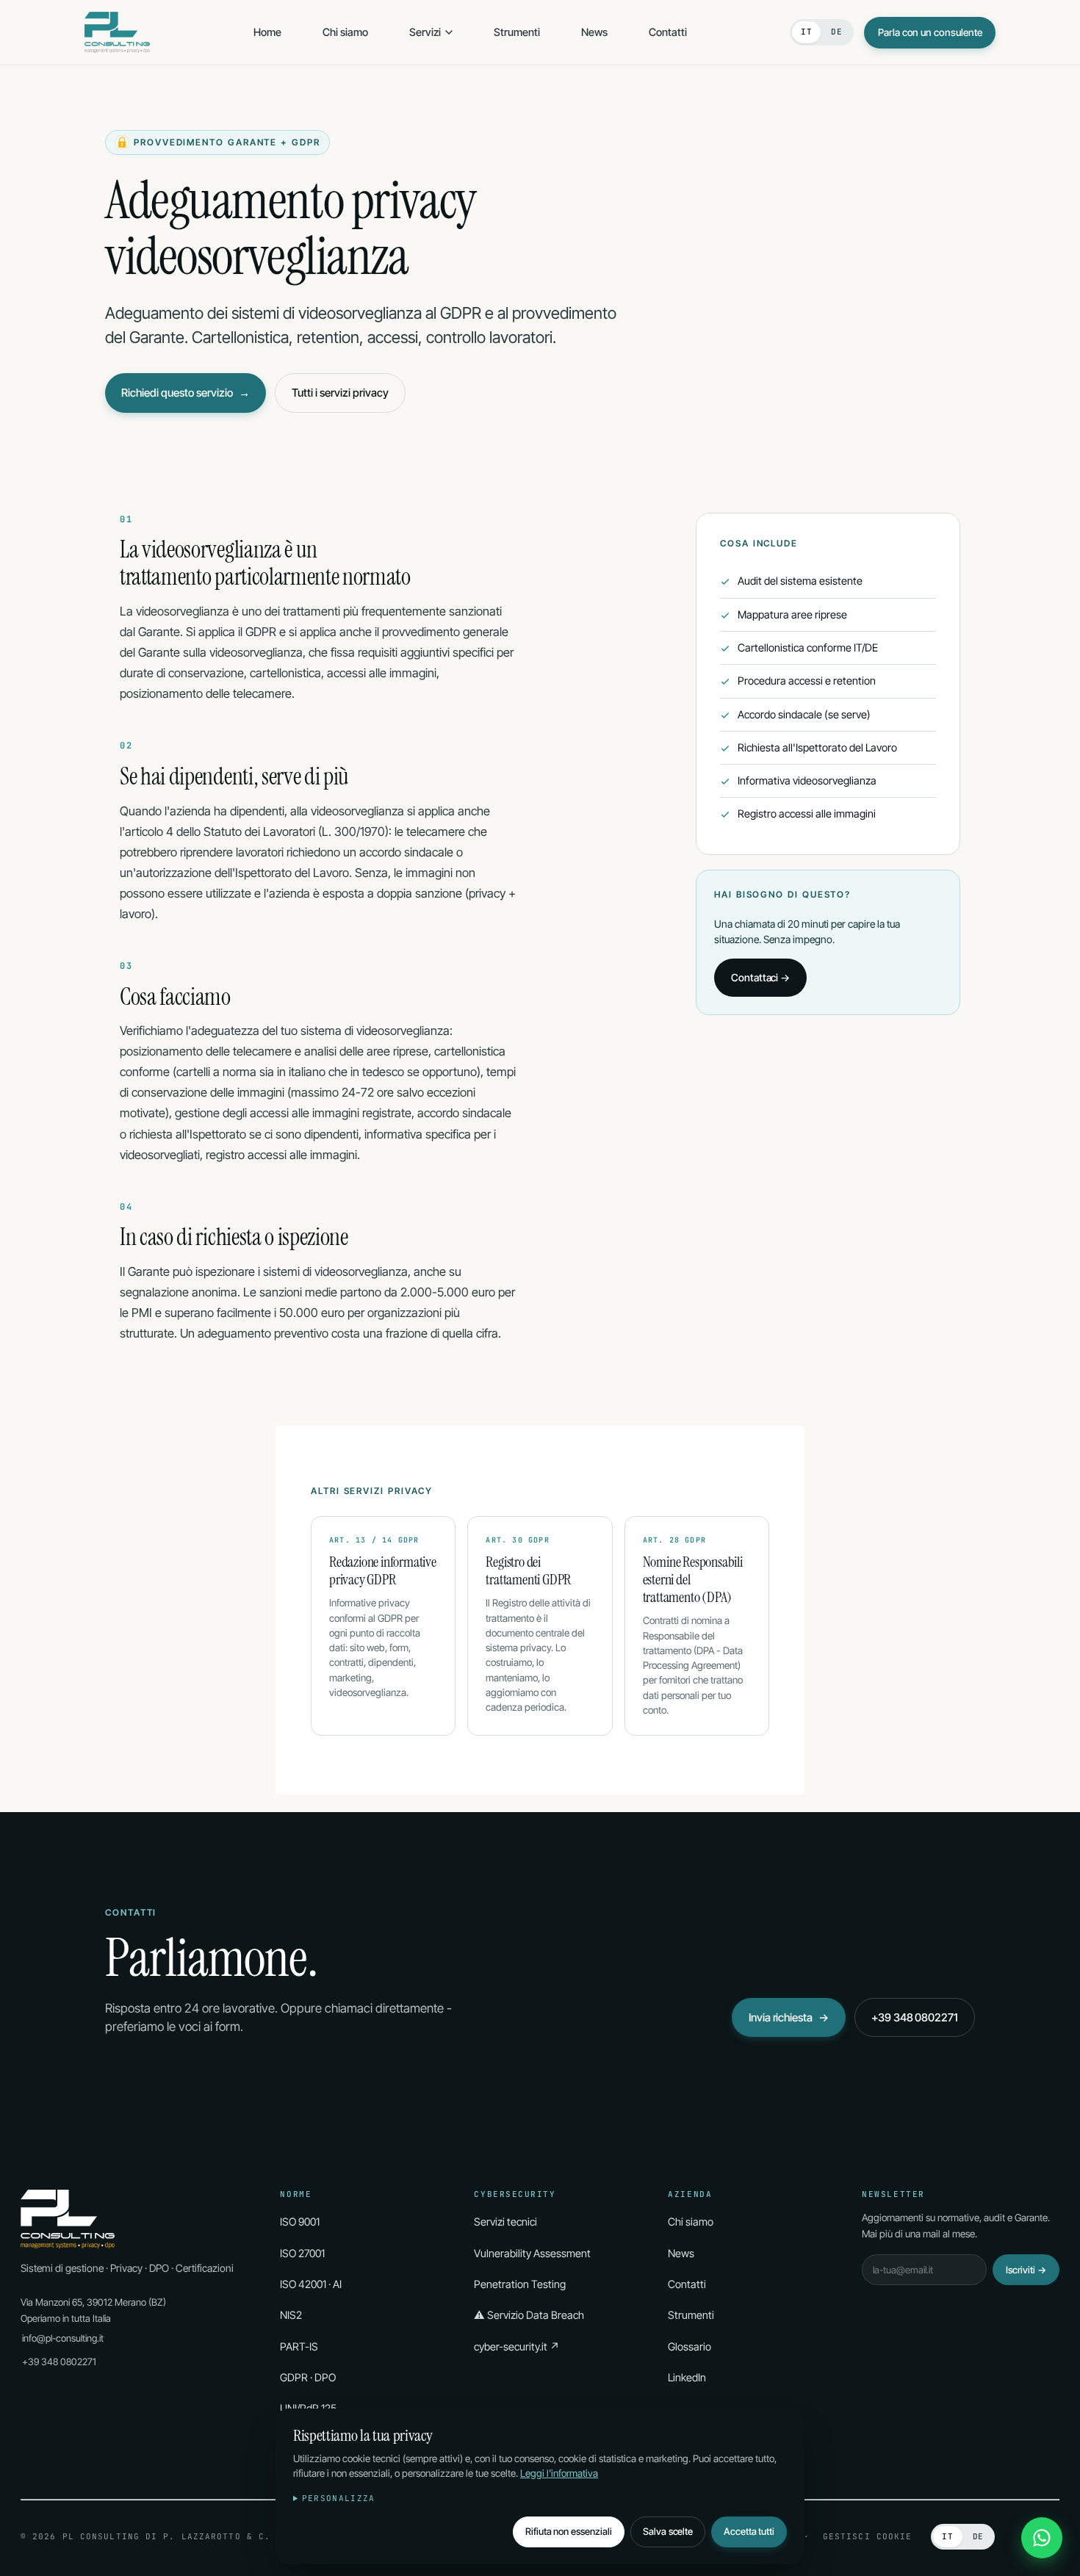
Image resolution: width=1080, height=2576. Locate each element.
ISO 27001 (302, 2253)
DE (836, 32)
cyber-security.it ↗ (517, 2346)
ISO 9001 (300, 2222)
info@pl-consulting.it (63, 2338)
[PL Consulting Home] (117, 32)
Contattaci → (760, 977)
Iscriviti (1026, 2270)
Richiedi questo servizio (186, 393)
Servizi (425, 32)
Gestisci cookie (868, 2536)
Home (267, 32)
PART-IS (299, 2346)
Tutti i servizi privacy (340, 393)
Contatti (668, 32)
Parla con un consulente (930, 32)
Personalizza (339, 2498)
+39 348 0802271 (915, 2017)
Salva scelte (668, 2531)
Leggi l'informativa (559, 2473)
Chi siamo (345, 32)
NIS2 (291, 2315)
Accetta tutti (749, 2531)
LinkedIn (687, 2377)
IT (806, 32)
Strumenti (517, 32)
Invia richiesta (789, 2017)
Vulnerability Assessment (532, 2253)
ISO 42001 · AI (311, 2284)
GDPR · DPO (308, 2377)
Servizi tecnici (505, 2222)
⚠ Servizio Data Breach (529, 2315)
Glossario (690, 2346)
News (594, 32)
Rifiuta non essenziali (569, 2531)
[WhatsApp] (1042, 2538)
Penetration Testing (520, 2284)
